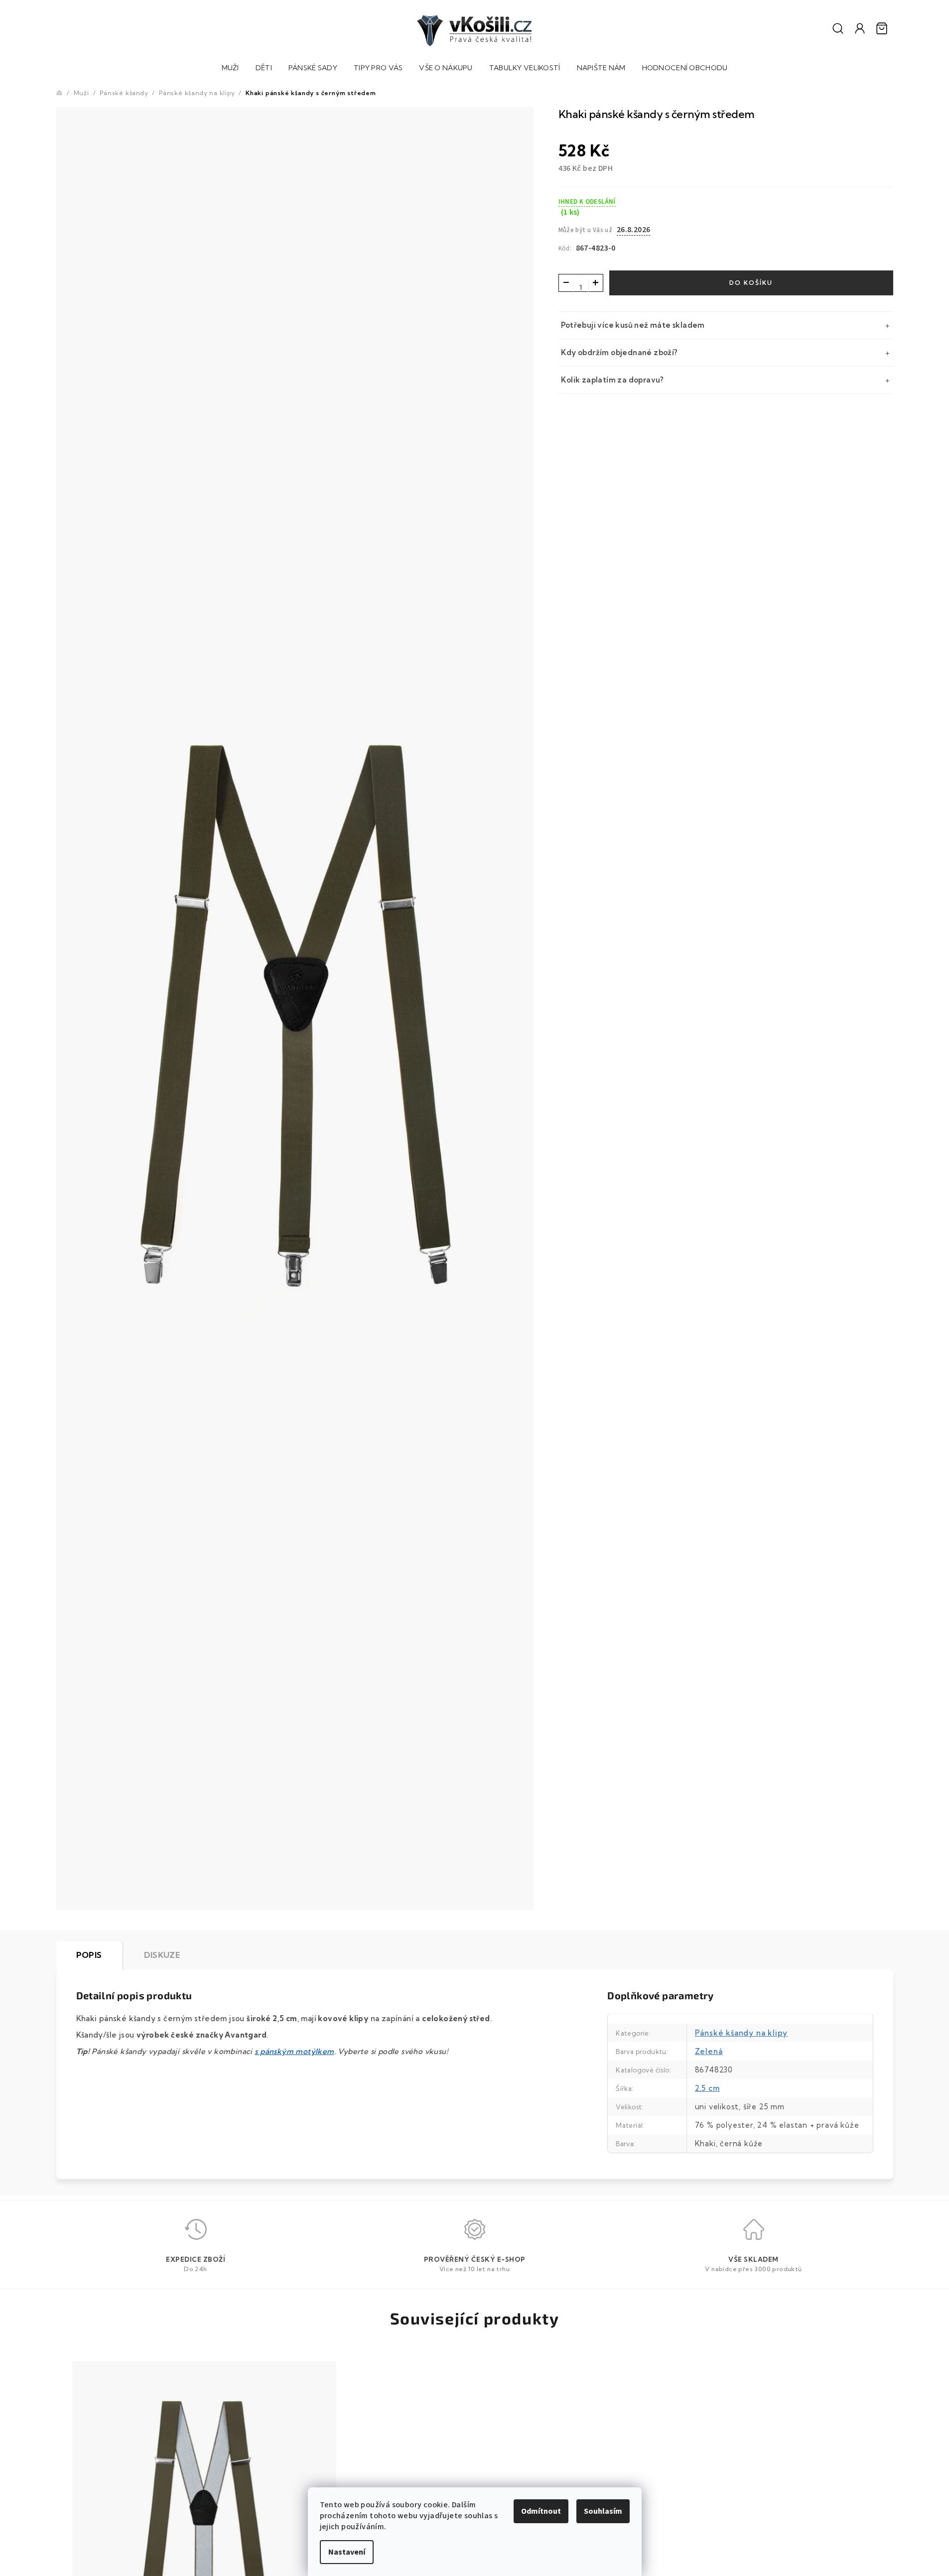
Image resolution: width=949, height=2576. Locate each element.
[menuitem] (230, 69)
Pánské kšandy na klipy (742, 2033)
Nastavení (347, 2552)
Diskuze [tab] (162, 1955)
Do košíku (751, 283)
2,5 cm (707, 2088)
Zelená (709, 2051)
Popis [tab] (89, 1955)
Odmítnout (541, 2511)
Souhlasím (603, 2511)
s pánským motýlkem (294, 2051)
